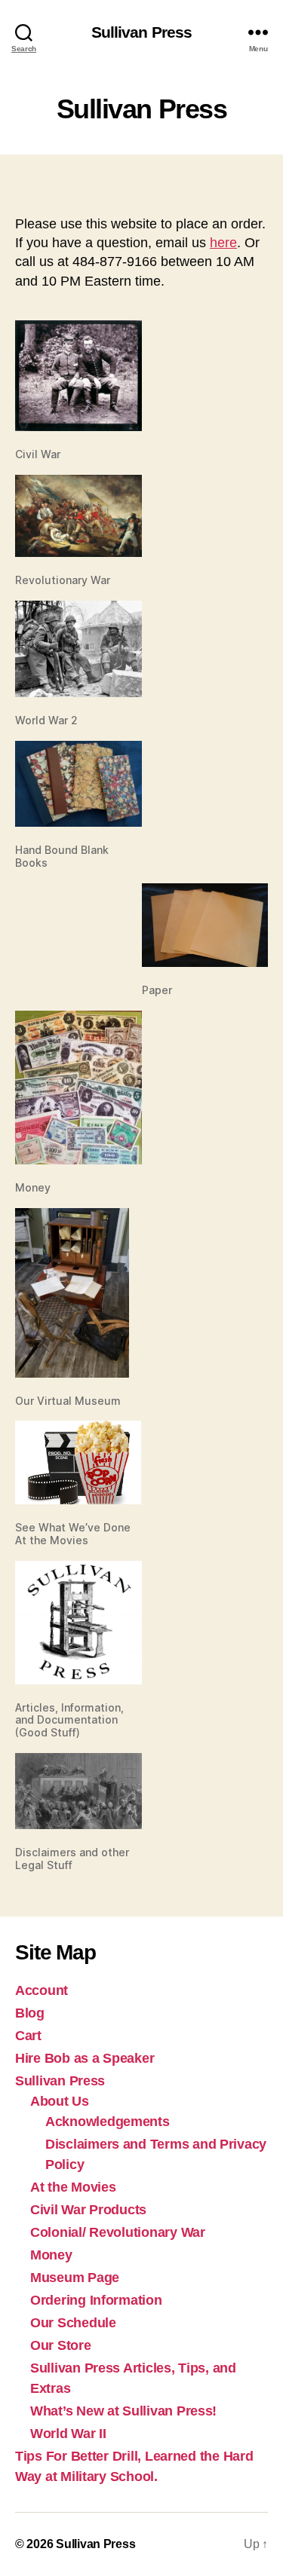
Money (51, 2255)
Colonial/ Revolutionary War (118, 2232)
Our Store (61, 2345)
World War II (68, 2434)
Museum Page (75, 2278)
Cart (28, 2036)
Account (42, 1990)
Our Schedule (73, 2323)
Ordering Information (96, 2300)
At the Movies (73, 2187)
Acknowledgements (108, 2122)
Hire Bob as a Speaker (85, 2058)
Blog (30, 2013)
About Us (60, 2101)
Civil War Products (88, 2210)
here (223, 243)
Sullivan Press (142, 32)
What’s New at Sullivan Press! (123, 2411)
